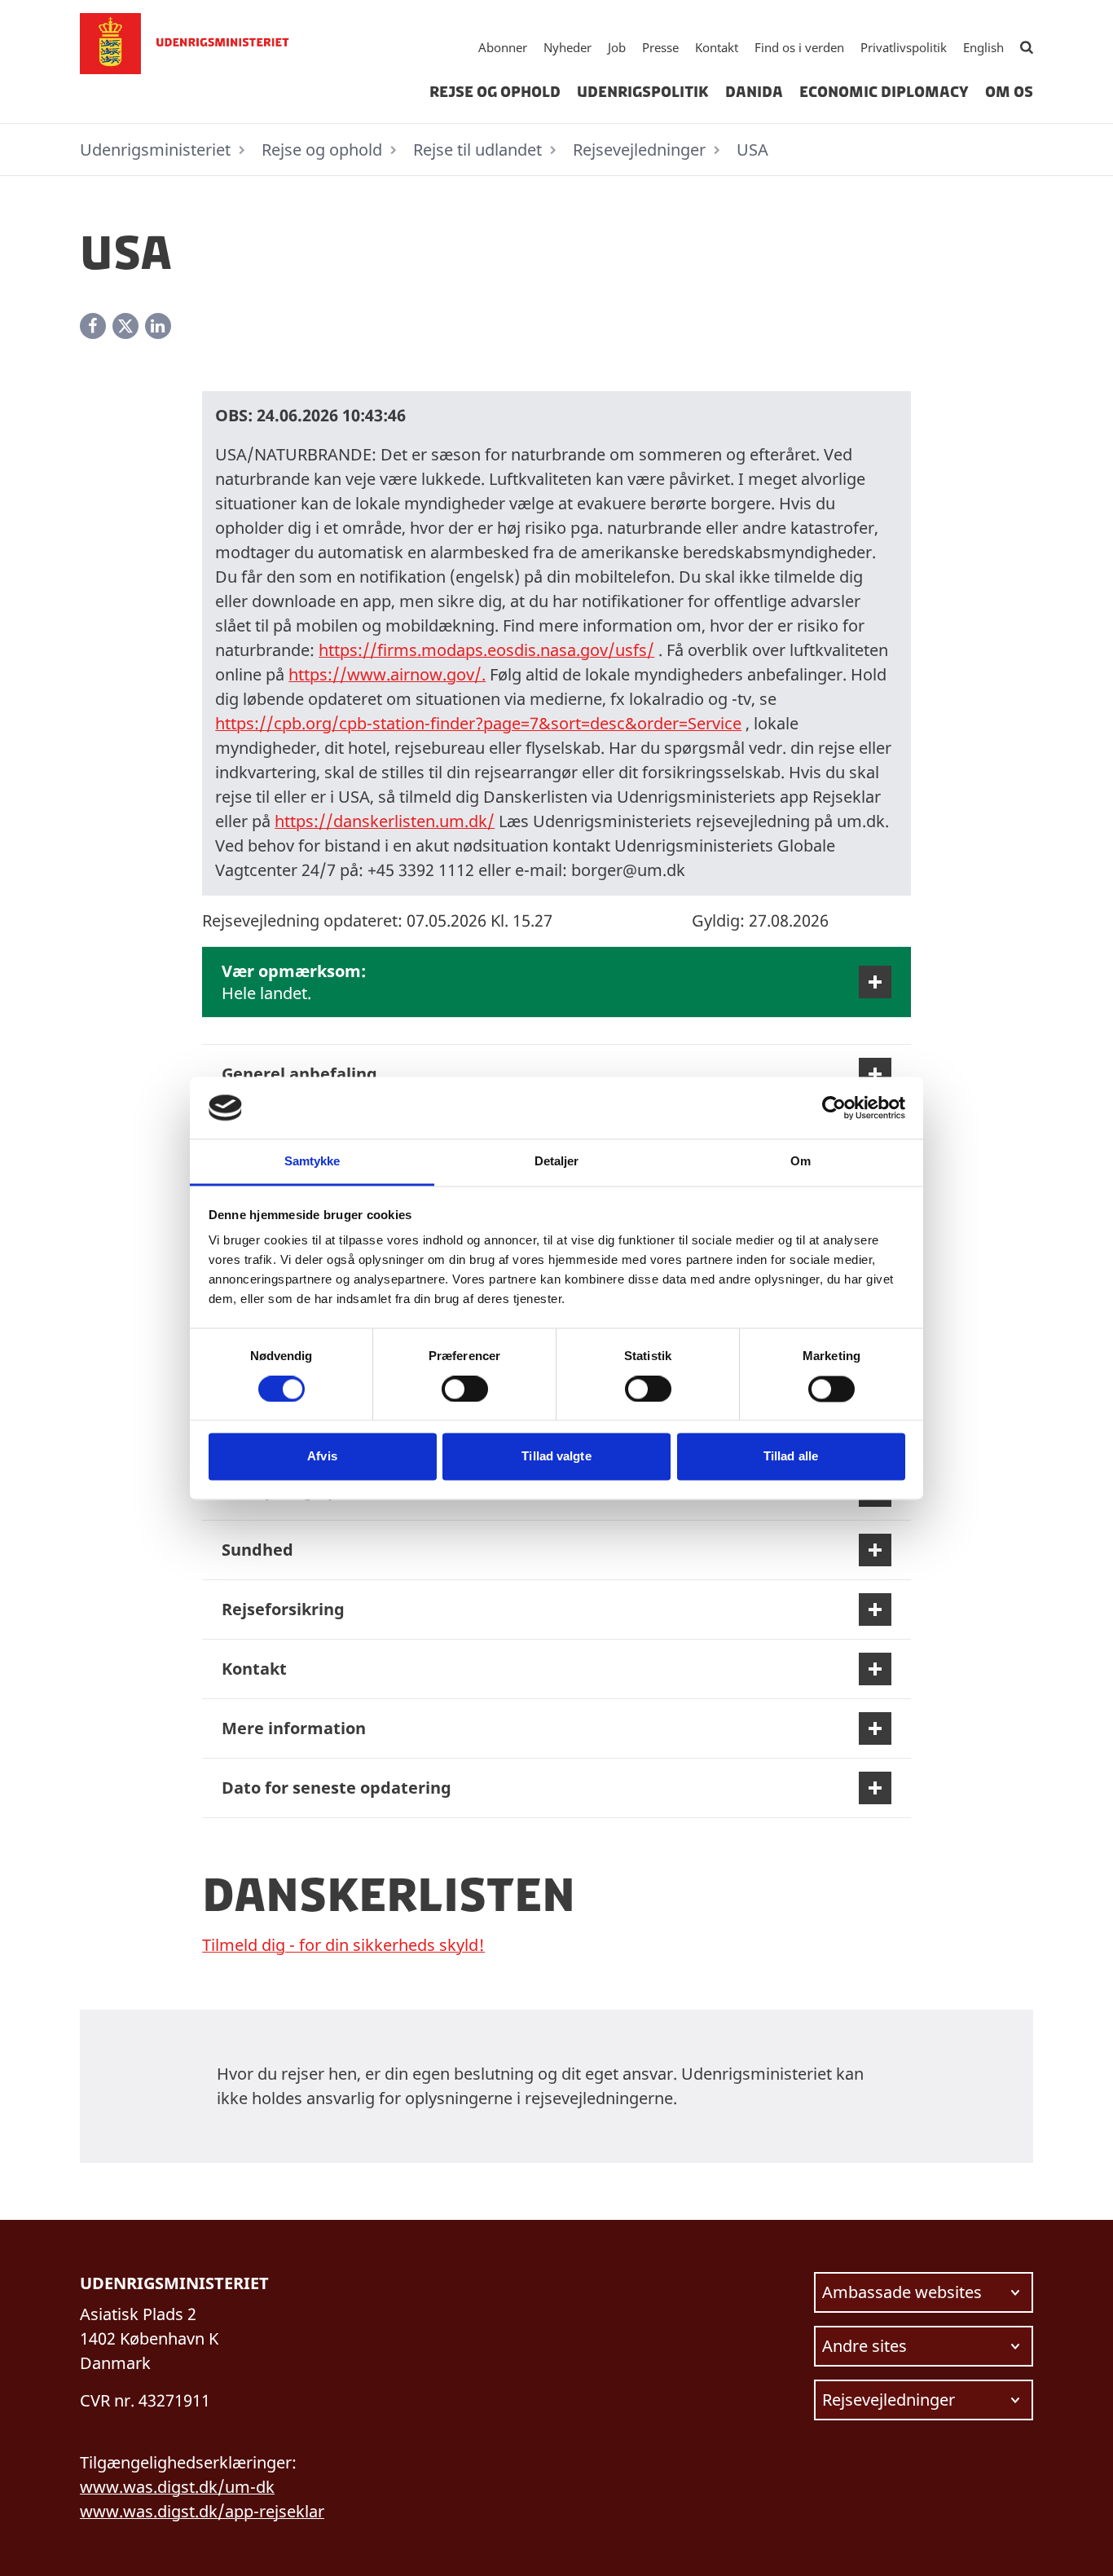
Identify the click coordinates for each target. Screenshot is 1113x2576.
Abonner (503, 47)
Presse (660, 47)
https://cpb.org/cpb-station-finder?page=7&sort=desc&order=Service (478, 723)
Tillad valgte (556, 1457)
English (983, 47)
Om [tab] (801, 1162)
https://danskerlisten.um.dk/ (385, 821)
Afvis (322, 1457)
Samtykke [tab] (312, 1162)
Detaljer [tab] (557, 1162)
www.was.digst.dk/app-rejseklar (202, 2511)
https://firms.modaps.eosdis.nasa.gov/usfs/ (486, 650)
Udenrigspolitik (643, 92)
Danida (754, 92)
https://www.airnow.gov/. (387, 674)
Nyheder (567, 47)
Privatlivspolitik (904, 47)
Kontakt (717, 47)
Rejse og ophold (495, 92)
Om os (1009, 92)
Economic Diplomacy (884, 92)
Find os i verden (799, 47)
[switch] (465, 1389)
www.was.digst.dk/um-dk (177, 2487)
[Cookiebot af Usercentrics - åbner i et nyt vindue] (834, 1107)
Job (617, 47)
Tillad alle (791, 1457)
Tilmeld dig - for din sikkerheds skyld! (343, 1945)
